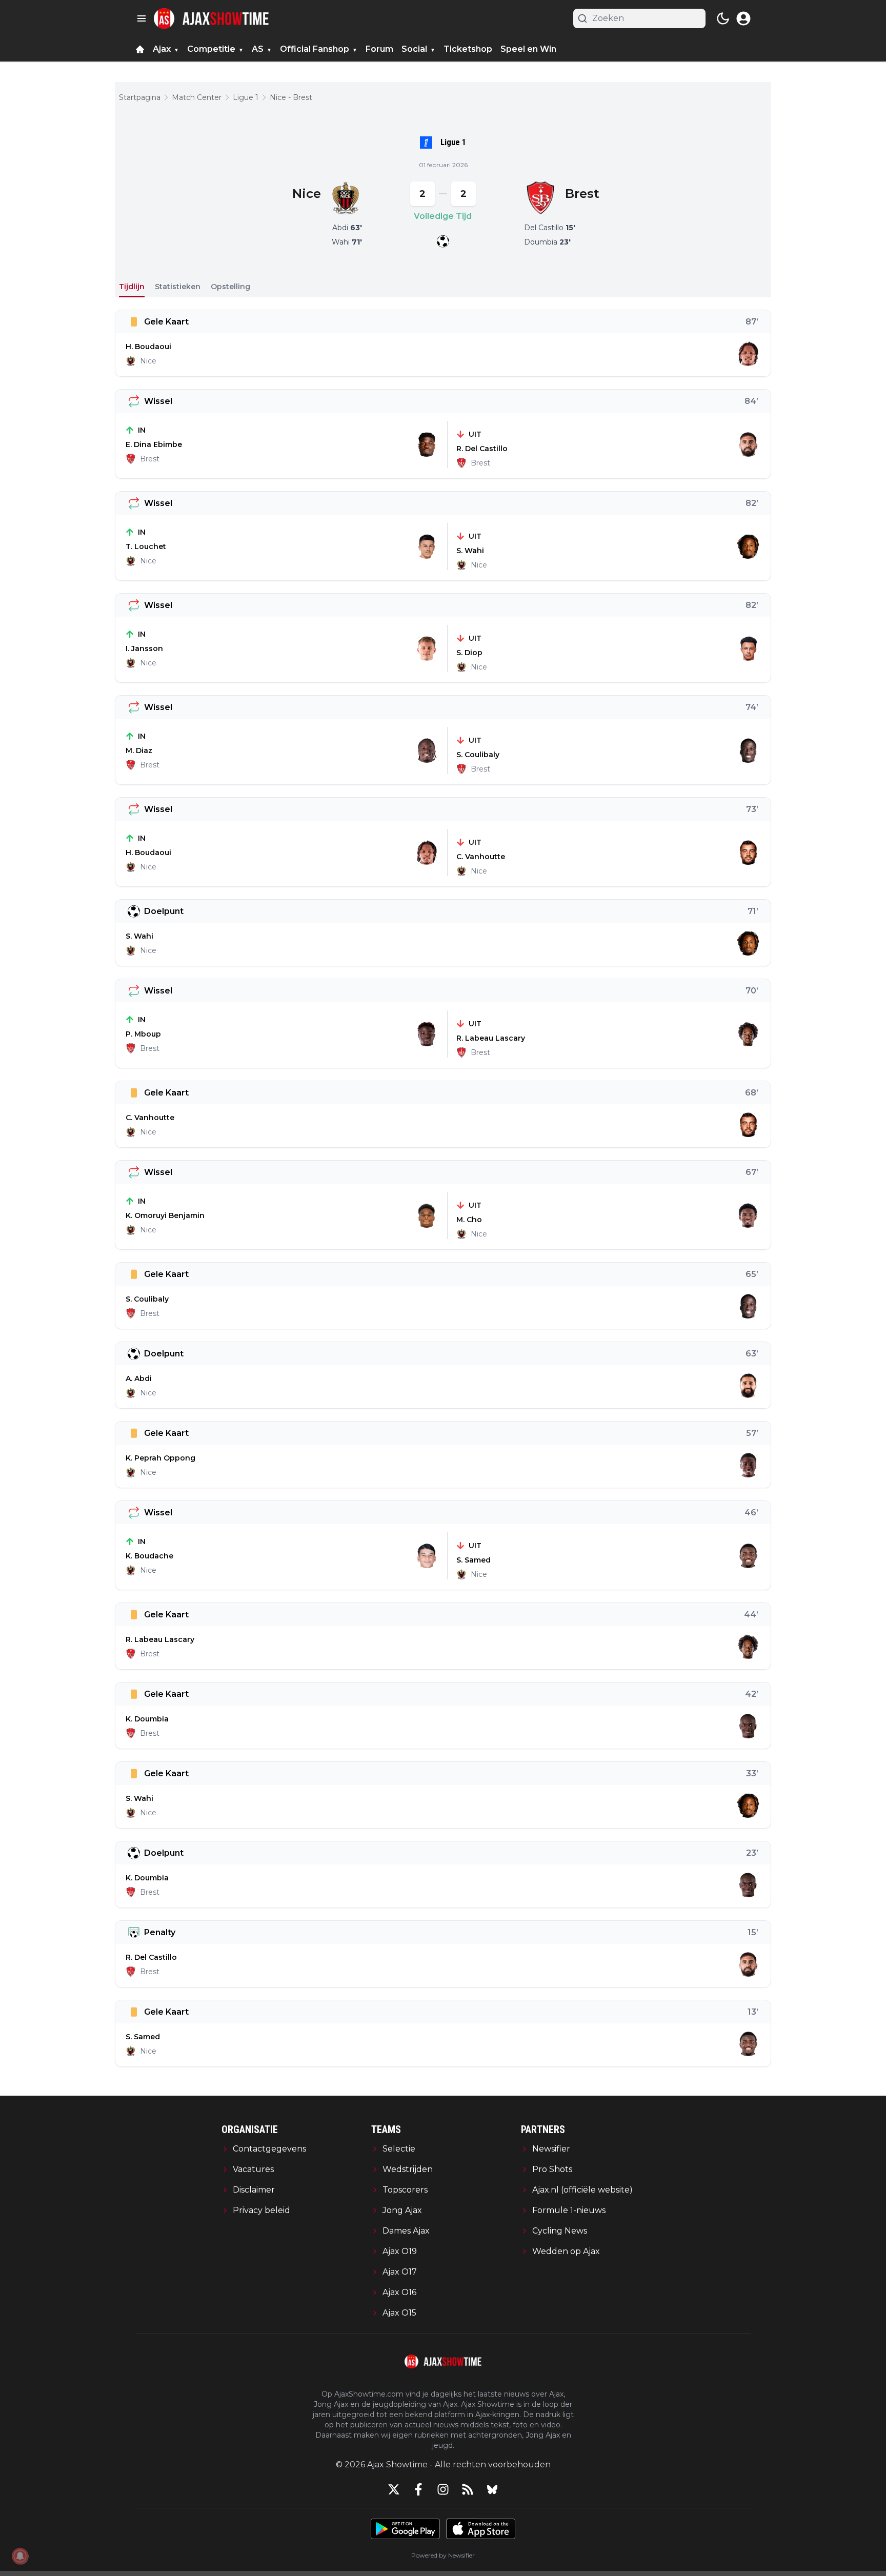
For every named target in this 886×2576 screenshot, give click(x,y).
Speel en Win (528, 49)
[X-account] (394, 2489)
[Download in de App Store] (481, 2529)
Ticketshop (468, 49)
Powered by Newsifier (443, 2555)
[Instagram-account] (443, 2489)
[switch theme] (723, 18)
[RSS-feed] (468, 2489)
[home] (140, 49)
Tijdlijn (132, 287)
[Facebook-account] (418, 2489)
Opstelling (230, 287)
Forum (379, 49)
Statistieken (178, 287)
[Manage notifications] (20, 2556)
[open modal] (743, 18)
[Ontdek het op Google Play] (405, 2529)
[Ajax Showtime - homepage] (211, 18)
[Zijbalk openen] (142, 18)
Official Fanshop (315, 49)
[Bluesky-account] (492, 2489)
